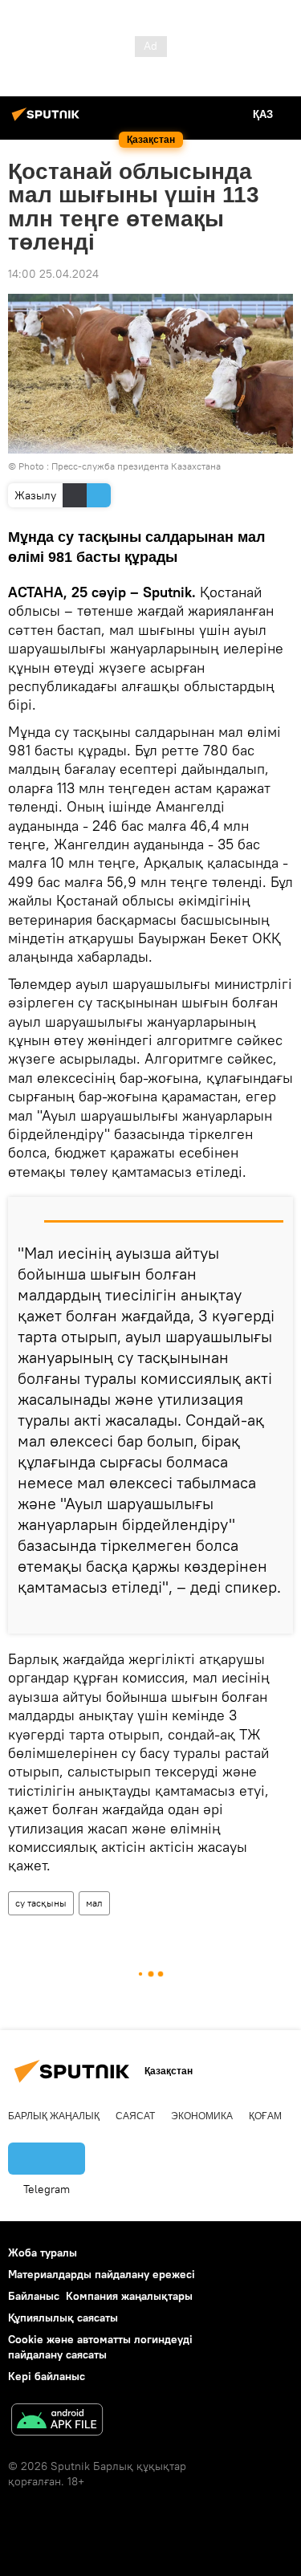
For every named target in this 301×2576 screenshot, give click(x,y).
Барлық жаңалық (54, 2116)
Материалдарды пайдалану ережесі (102, 2274)
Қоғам (265, 2116)
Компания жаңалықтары (129, 2296)
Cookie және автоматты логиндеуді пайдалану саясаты (100, 2347)
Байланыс (34, 2296)
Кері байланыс (47, 2376)
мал (94, 1903)
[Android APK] (57, 2421)
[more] (275, 1615)
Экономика (202, 2116)
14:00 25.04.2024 (53, 274)
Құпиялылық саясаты (63, 2318)
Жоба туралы (43, 2252)
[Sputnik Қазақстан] (48, 120)
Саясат (135, 2116)
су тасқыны (41, 1903)
